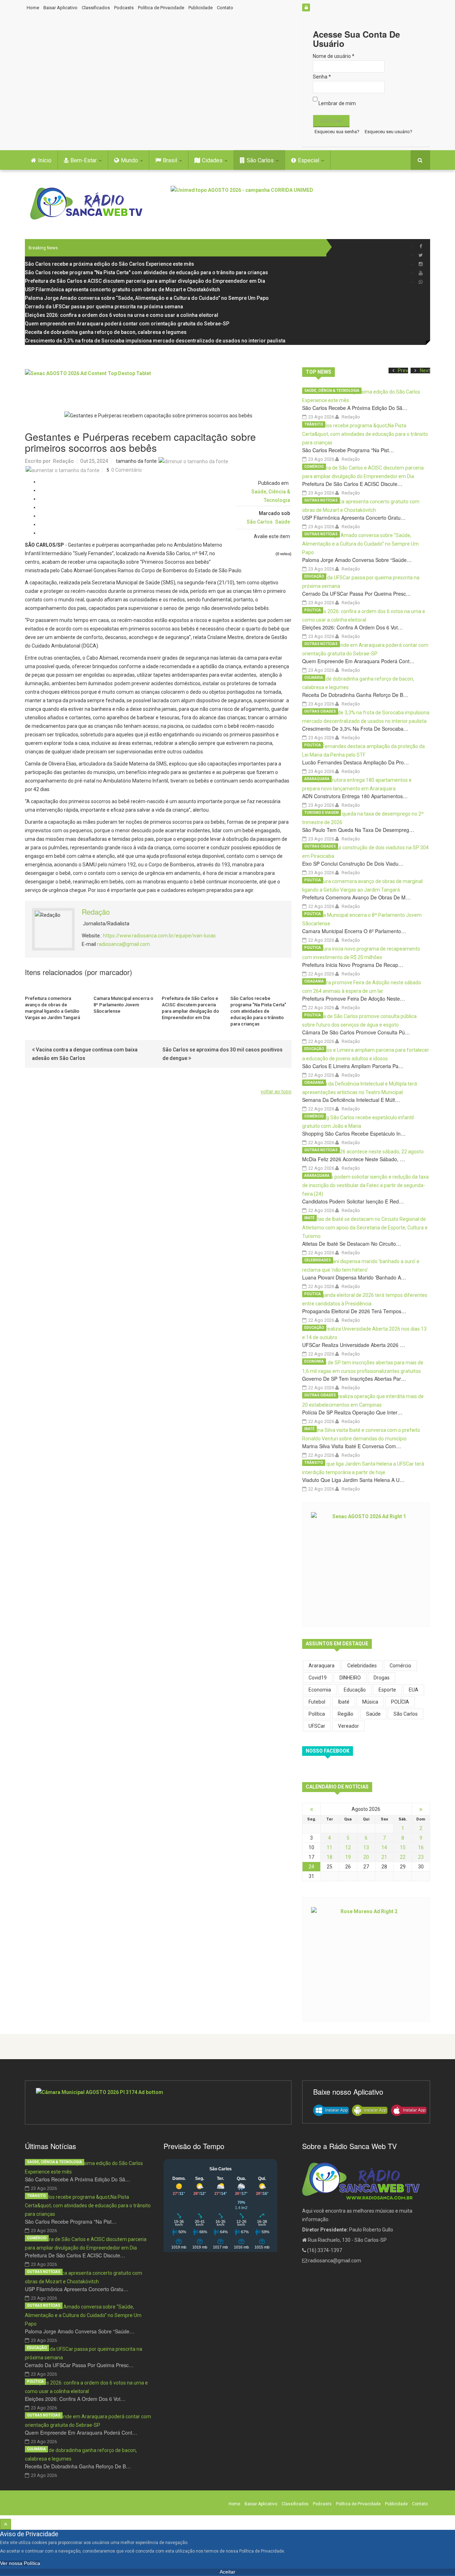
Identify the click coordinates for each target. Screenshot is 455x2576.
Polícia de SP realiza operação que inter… (352, 1412)
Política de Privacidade (161, 8)
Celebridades (318, 1260)
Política (313, 610)
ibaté (344, 1702)
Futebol (317, 1702)
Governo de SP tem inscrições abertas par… (354, 1379)
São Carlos (261, 160)
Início (45, 160)
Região (346, 1714)
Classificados (96, 8)
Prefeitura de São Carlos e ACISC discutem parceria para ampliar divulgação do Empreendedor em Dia (190, 1008)
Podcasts (124, 8)
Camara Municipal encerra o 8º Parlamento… (354, 931)
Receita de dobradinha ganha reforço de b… (355, 695)
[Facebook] (421, 246)
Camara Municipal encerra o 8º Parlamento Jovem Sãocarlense (123, 1005)
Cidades (213, 160)
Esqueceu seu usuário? (389, 132)
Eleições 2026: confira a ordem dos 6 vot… (352, 627)
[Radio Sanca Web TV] (89, 204)
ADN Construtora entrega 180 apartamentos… (355, 796)
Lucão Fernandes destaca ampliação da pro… (355, 762)
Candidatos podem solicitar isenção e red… (353, 1201)
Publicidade (200, 8)
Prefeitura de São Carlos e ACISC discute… (352, 484)
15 (403, 1847)
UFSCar (317, 1726)
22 (403, 1857)
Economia (314, 1361)
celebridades (362, 1666)
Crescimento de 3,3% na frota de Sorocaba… (355, 729)
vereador (349, 1726)
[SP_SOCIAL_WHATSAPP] (421, 282)
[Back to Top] (6, 2524)
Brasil (171, 160)
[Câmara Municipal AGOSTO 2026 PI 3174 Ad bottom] (158, 2103)
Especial (309, 160)
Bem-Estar (84, 160)
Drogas (382, 1678)
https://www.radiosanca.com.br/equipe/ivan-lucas (159, 936)
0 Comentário (127, 470)
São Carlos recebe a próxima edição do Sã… (355, 408)
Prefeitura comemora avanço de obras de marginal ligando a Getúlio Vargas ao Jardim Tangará (52, 1008)
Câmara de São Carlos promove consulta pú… (356, 1032)
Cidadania (314, 981)
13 (366, 1847)
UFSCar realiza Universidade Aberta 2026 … (354, 1345)
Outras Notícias (321, 500)
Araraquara (317, 779)
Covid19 (318, 1678)
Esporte (387, 1690)
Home (33, 8)
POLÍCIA (400, 1702)
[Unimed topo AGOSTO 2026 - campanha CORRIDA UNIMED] (300, 202)
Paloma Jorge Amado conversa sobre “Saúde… (357, 560)
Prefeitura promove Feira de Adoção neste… (354, 999)
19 (348, 1857)
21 (384, 1857)
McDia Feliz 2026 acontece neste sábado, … (354, 1159)
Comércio (314, 467)
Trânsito (314, 424)
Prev (403, 370)
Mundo (130, 160)
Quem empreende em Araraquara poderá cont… (358, 661)
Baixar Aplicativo (60, 8)
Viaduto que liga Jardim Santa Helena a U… (353, 1480)
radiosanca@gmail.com (124, 944)
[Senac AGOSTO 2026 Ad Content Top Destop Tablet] (158, 385)
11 (330, 1847)
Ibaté (309, 1218)
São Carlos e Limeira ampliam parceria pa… (353, 1066)
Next (425, 370)
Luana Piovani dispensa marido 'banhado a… (354, 1277)
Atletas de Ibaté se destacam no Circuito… (352, 1244)
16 (421, 1847)
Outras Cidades (320, 711)
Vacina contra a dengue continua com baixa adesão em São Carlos (85, 1054)
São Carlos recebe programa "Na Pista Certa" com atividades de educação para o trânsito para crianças (258, 1011)
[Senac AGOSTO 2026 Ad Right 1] (366, 1564)
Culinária (314, 678)
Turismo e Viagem (322, 813)
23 (421, 1857)
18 (330, 1857)
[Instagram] (421, 264)
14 (384, 1847)
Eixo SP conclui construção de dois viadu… (353, 864)
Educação (314, 576)
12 (348, 1847)
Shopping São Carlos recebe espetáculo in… (354, 1133)
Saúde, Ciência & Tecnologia (332, 391)
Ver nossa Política (20, 2563)
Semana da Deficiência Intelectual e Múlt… (351, 1100)
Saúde (283, 522)
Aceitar (227, 2572)
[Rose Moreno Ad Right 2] (366, 1959)
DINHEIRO (350, 1678)
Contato (225, 8)
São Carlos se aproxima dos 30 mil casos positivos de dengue (223, 1054)
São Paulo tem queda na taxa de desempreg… (358, 830)
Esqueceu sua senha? (337, 132)
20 (366, 1857)
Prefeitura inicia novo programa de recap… (353, 965)
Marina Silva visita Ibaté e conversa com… (352, 1446)
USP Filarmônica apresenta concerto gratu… (354, 518)
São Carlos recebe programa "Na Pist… (348, 450)
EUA (414, 1690)
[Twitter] (421, 255)
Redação (63, 461)
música (370, 1702)
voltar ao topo (276, 1092)
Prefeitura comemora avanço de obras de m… (356, 897)
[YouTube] (421, 273)
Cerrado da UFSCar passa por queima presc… (357, 594)
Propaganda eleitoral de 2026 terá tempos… (354, 1311)
